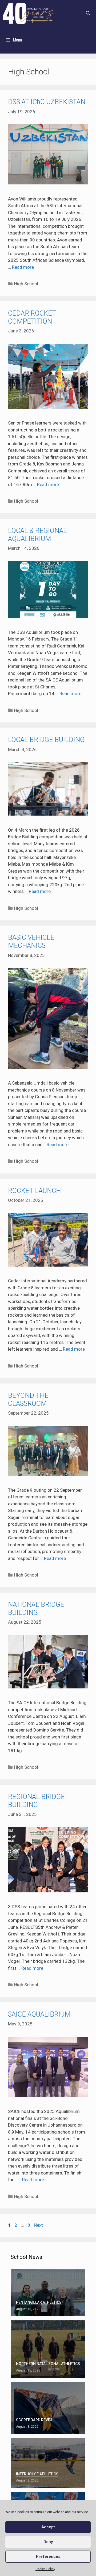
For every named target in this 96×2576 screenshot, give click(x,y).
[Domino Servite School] (30, 13)
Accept (48, 2527)
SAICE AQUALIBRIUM (39, 2014)
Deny (48, 2542)
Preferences (48, 2556)
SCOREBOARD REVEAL (35, 2420)
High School (26, 284)
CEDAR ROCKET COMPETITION (32, 317)
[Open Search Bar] (88, 13)
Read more (23, 267)
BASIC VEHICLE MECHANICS (31, 942)
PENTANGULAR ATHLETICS (39, 2302)
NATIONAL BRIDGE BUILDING (36, 1609)
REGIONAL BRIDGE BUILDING (36, 1801)
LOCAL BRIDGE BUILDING (46, 740)
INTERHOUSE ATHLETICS (37, 2474)
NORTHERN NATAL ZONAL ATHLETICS (48, 2364)
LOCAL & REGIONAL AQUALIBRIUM (37, 535)
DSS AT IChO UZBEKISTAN (47, 102)
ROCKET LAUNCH (34, 1191)
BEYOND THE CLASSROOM (28, 1399)
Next (41, 2225)
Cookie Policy (45, 2569)
